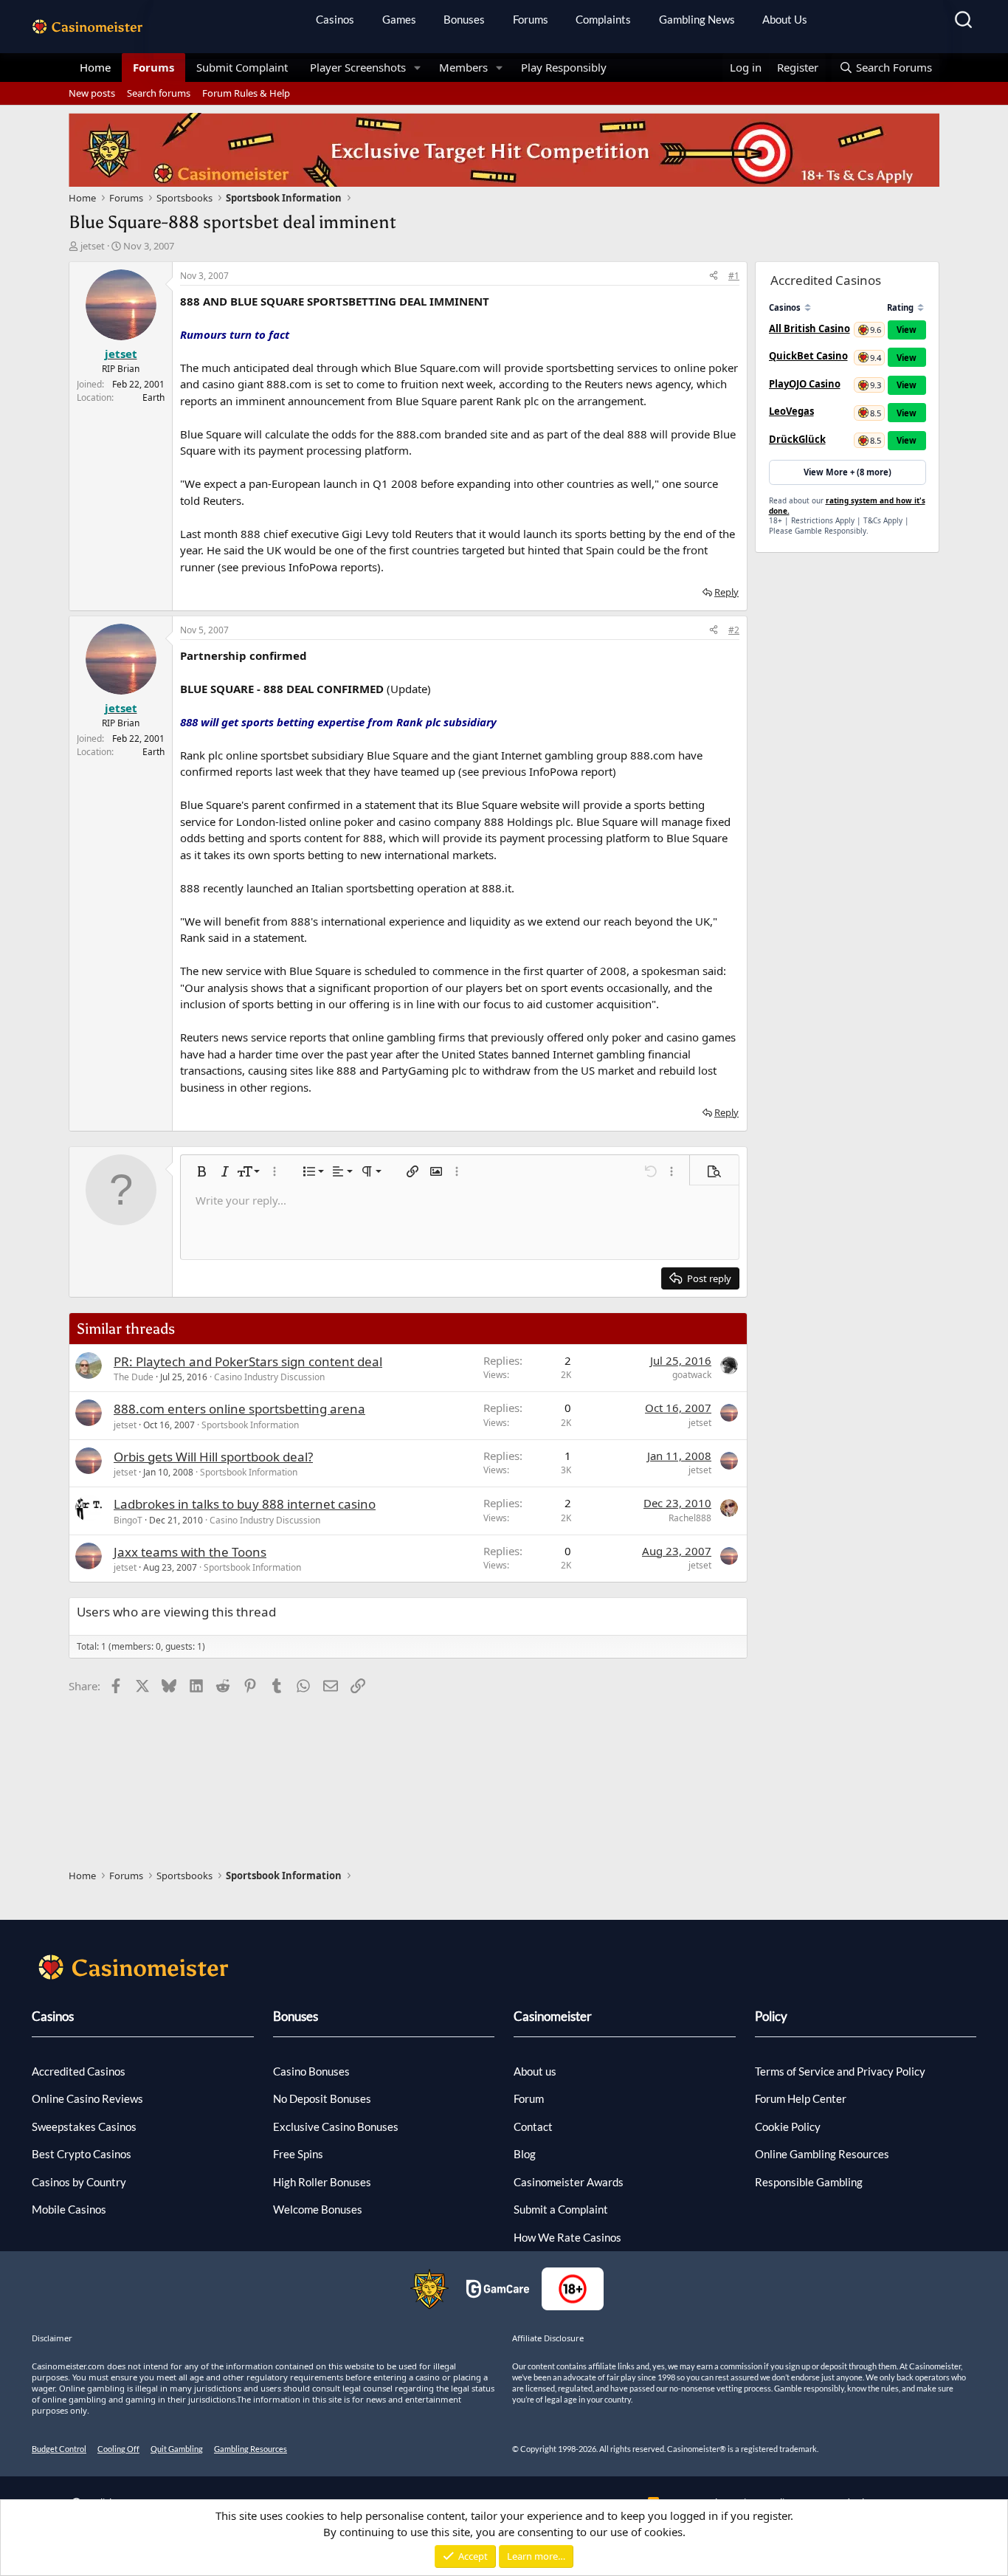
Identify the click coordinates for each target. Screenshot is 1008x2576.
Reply (726, 592)
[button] (418, 68)
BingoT (128, 1520)
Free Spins (298, 2154)
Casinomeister (553, 2016)
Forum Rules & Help (246, 93)
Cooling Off (118, 2449)
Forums (531, 19)
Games (399, 19)
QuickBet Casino (808, 356)
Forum (529, 2098)
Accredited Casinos (79, 2071)
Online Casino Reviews (87, 2098)
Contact (533, 2126)
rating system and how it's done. (847, 506)
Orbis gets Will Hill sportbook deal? (213, 1457)
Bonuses (464, 19)
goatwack (692, 1375)
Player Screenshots (358, 67)
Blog (525, 2154)
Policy (771, 2016)
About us (535, 2071)
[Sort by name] (808, 307)
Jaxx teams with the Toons (190, 1552)
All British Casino (809, 328)
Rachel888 (690, 1518)
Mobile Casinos (69, 2209)
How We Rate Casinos (567, 2237)
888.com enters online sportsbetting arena (239, 1409)
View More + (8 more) (848, 472)
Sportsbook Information (250, 1425)
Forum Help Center (801, 2098)
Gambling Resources (251, 2449)
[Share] (714, 276)
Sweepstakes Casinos (84, 2126)
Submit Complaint (242, 67)
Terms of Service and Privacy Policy (840, 2071)
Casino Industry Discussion (269, 1377)
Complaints (603, 19)
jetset (93, 246)
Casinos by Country (79, 2182)
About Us (785, 19)
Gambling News (697, 19)
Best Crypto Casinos (82, 2154)
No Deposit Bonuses (322, 2098)
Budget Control (59, 2449)
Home (95, 67)
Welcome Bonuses (318, 2209)
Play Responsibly (564, 67)
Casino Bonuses (311, 2071)
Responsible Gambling (809, 2182)
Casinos (335, 19)
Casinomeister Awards (569, 2182)
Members (463, 67)
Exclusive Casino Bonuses (336, 2126)
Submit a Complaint (561, 2209)
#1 (734, 276)
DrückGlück (797, 439)
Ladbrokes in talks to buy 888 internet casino (245, 1504)
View (907, 330)
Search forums (159, 93)
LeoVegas (791, 411)
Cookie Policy (788, 2126)
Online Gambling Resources (822, 2154)
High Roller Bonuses (322, 2182)
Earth (153, 397)
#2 (734, 630)
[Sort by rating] (921, 307)
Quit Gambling (177, 2449)
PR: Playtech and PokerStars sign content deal (248, 1361)
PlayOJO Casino (805, 384)
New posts (92, 93)
